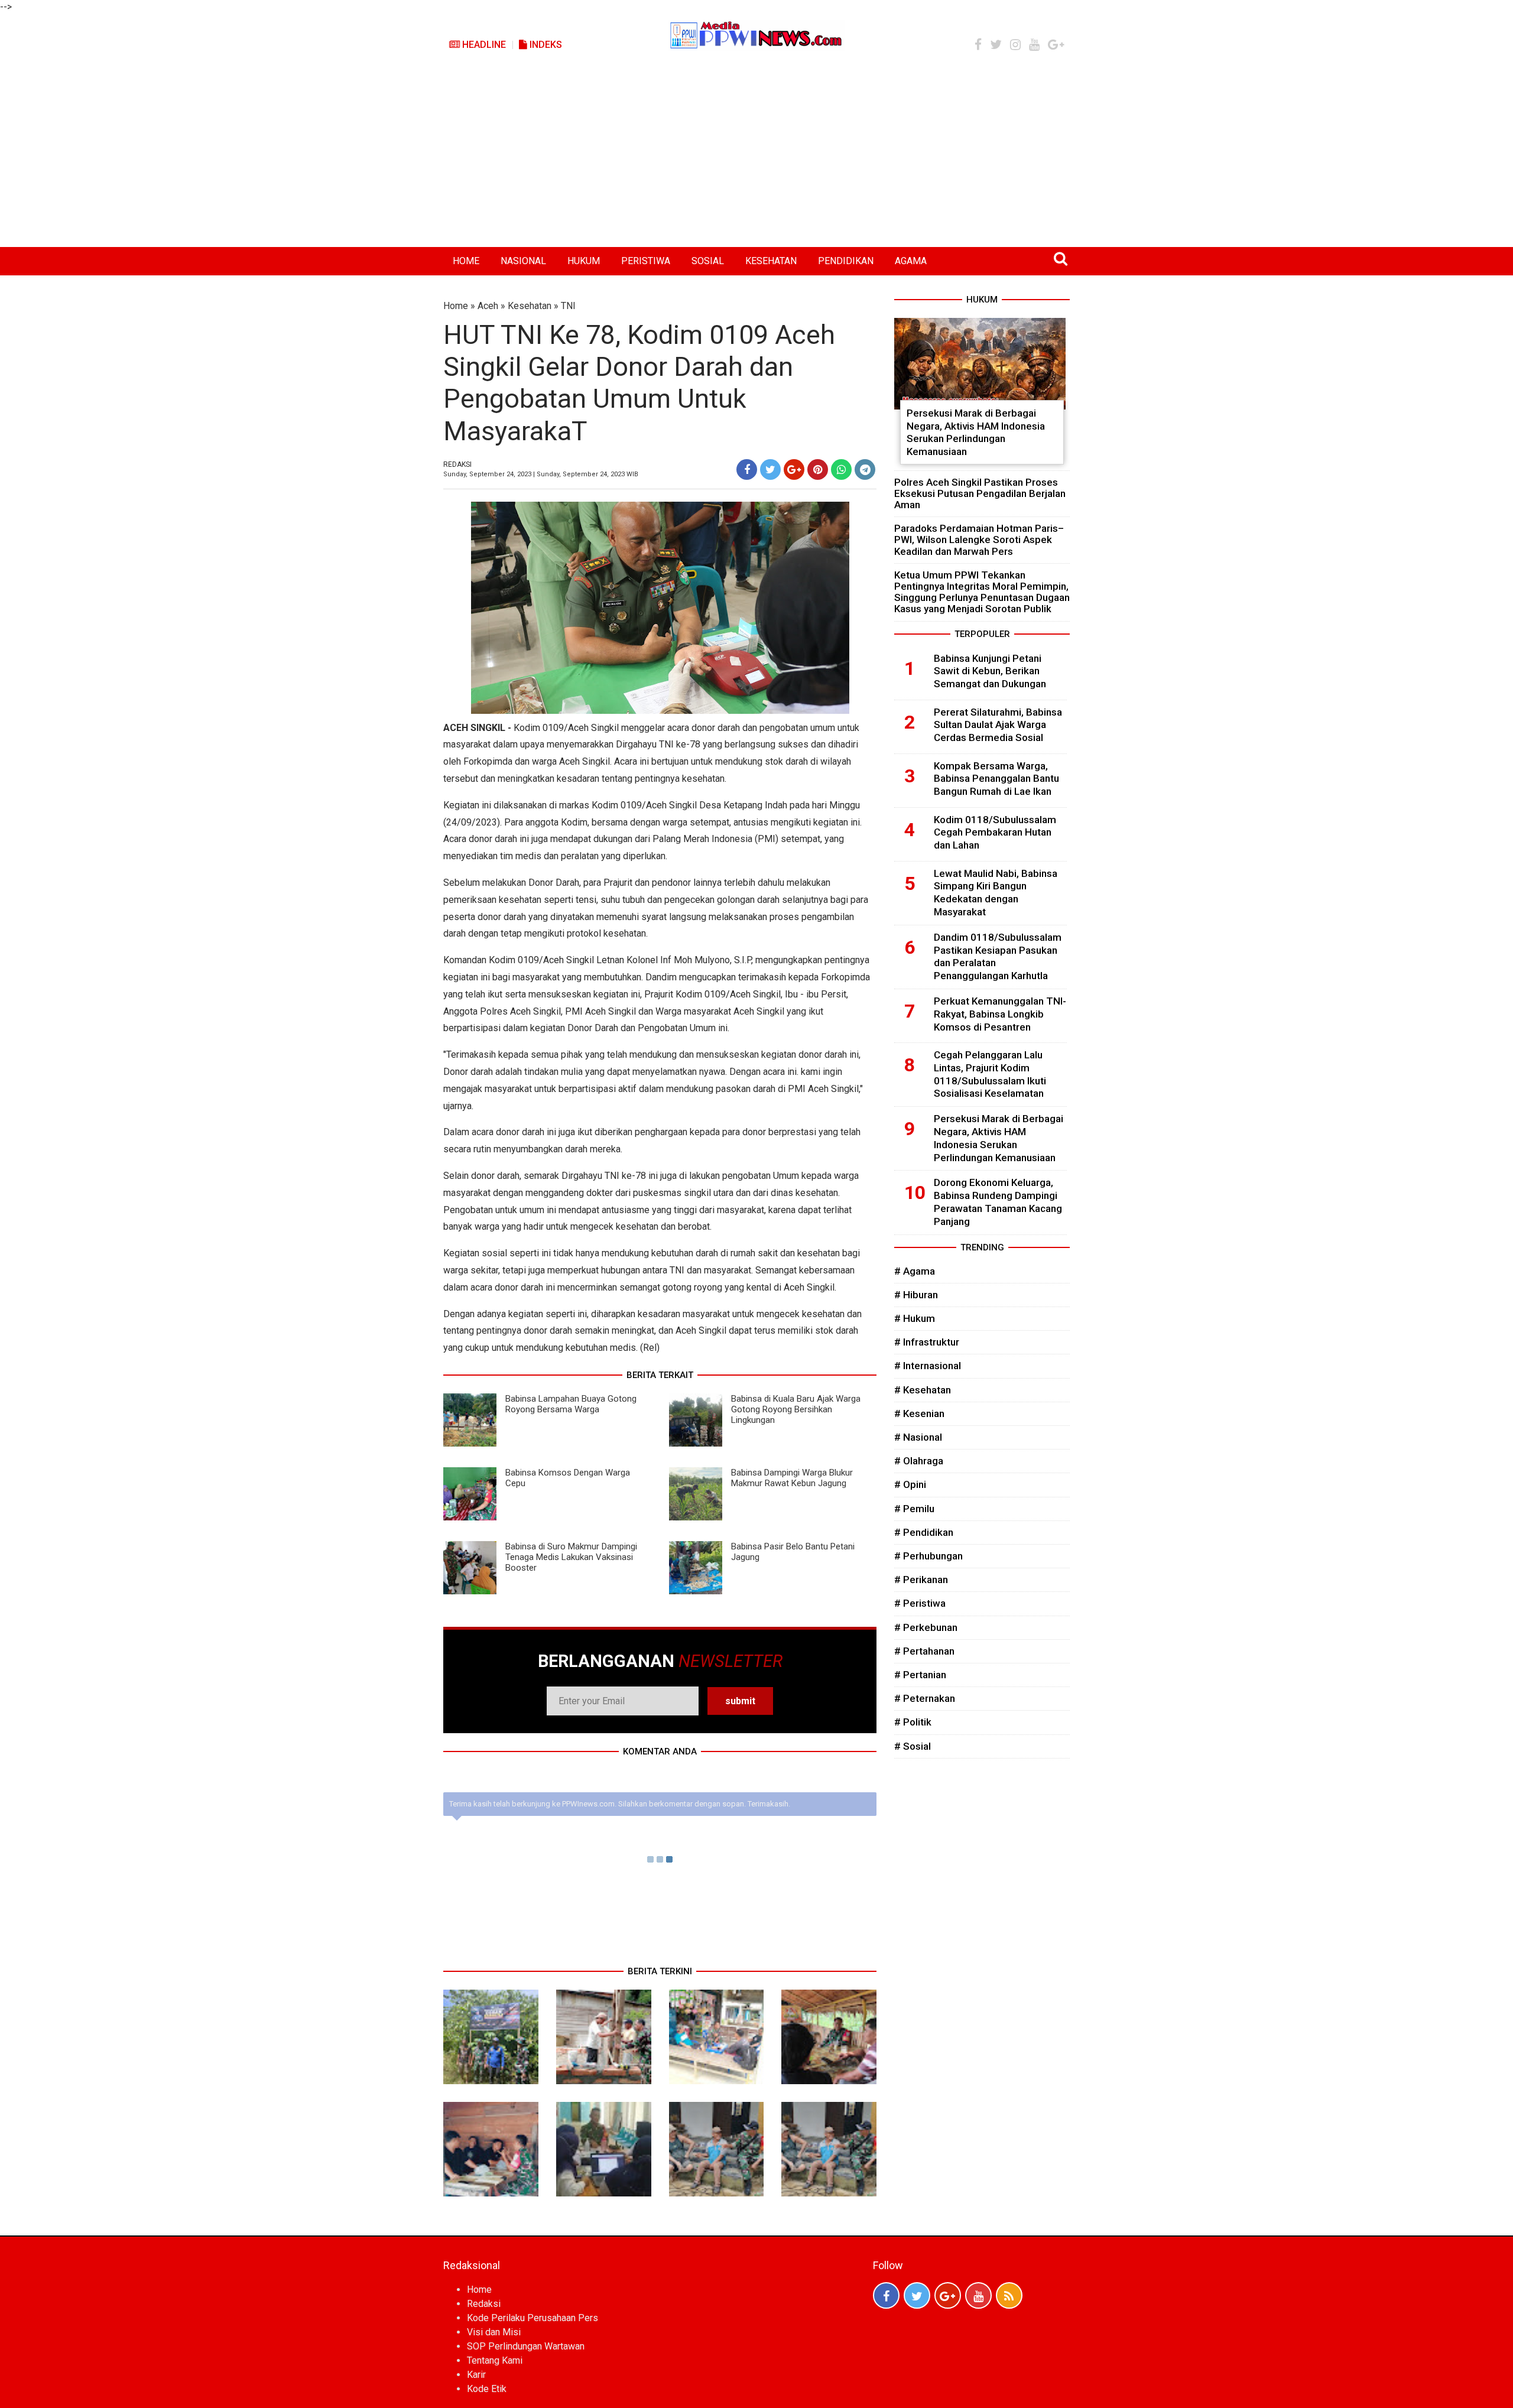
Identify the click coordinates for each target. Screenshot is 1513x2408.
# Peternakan (925, 1698)
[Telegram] (865, 469)
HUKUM (584, 261)
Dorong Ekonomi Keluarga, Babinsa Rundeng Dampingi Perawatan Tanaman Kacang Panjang (998, 1202)
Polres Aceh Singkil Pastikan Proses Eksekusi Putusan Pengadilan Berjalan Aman (980, 493)
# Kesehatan (923, 1390)
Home (456, 306)
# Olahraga (919, 1461)
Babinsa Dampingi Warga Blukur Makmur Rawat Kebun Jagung (792, 1478)
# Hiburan (916, 1295)
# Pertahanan (924, 1651)
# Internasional (928, 1366)
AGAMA (911, 261)
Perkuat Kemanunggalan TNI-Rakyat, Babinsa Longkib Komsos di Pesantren (1000, 1014)
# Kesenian (919, 1413)
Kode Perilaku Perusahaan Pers (533, 2318)
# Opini (910, 1484)
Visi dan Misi (494, 2332)
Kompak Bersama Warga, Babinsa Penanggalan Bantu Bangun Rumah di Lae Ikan (996, 779)
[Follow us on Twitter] (917, 2295)
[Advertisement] (756, 158)
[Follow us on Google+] (948, 2295)
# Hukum (915, 1318)
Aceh (488, 306)
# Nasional (918, 1437)
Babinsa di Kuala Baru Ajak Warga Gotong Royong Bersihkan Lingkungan (796, 1409)
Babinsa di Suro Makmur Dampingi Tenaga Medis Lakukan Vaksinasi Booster (571, 1557)
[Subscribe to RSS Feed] (1009, 2295)
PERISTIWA (646, 261)
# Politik (913, 1722)
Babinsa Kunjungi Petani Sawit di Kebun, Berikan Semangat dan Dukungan (990, 671)
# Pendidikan (924, 1532)
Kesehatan (530, 306)
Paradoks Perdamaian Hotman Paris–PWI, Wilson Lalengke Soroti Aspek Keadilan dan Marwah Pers (979, 540)
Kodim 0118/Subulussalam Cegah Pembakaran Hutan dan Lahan (995, 833)
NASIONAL (523, 261)
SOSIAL (708, 261)
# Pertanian (920, 1675)
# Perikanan (921, 1580)
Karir (476, 2375)
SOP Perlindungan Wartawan (526, 2346)
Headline (483, 45)
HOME (466, 261)
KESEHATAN (771, 261)
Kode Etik (487, 2389)
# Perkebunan (926, 1627)
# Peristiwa (920, 1603)
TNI (568, 306)
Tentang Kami (495, 2360)
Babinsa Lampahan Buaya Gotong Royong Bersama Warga (571, 1404)
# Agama (915, 1271)
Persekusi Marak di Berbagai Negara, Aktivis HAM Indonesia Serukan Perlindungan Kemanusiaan (976, 432)
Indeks (545, 45)
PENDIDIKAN (846, 261)
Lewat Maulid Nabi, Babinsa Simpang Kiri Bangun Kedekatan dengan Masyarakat (996, 893)
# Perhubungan (928, 1556)
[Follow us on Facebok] (886, 2295)
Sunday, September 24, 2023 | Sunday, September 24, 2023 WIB (541, 474)
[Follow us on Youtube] (978, 2295)
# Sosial (913, 1746)
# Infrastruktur (927, 1342)
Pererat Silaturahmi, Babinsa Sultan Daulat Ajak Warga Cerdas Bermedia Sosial (998, 725)
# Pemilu (914, 1509)
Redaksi (484, 2304)
